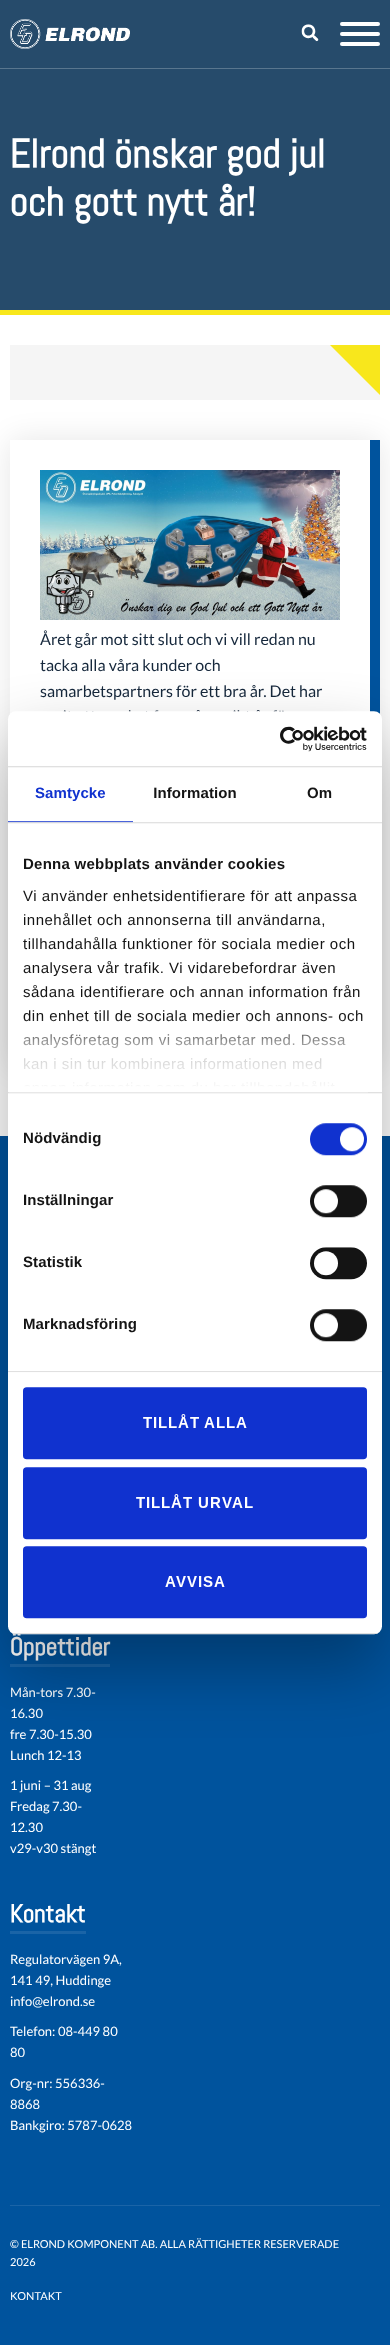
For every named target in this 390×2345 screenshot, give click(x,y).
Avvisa (195, 1581)
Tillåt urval (195, 1502)
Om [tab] (319, 793)
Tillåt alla (195, 1422)
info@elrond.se (52, 2001)
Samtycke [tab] (70, 793)
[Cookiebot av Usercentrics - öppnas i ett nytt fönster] (280, 739)
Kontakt (36, 2296)
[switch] (338, 1201)
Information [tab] (195, 793)
